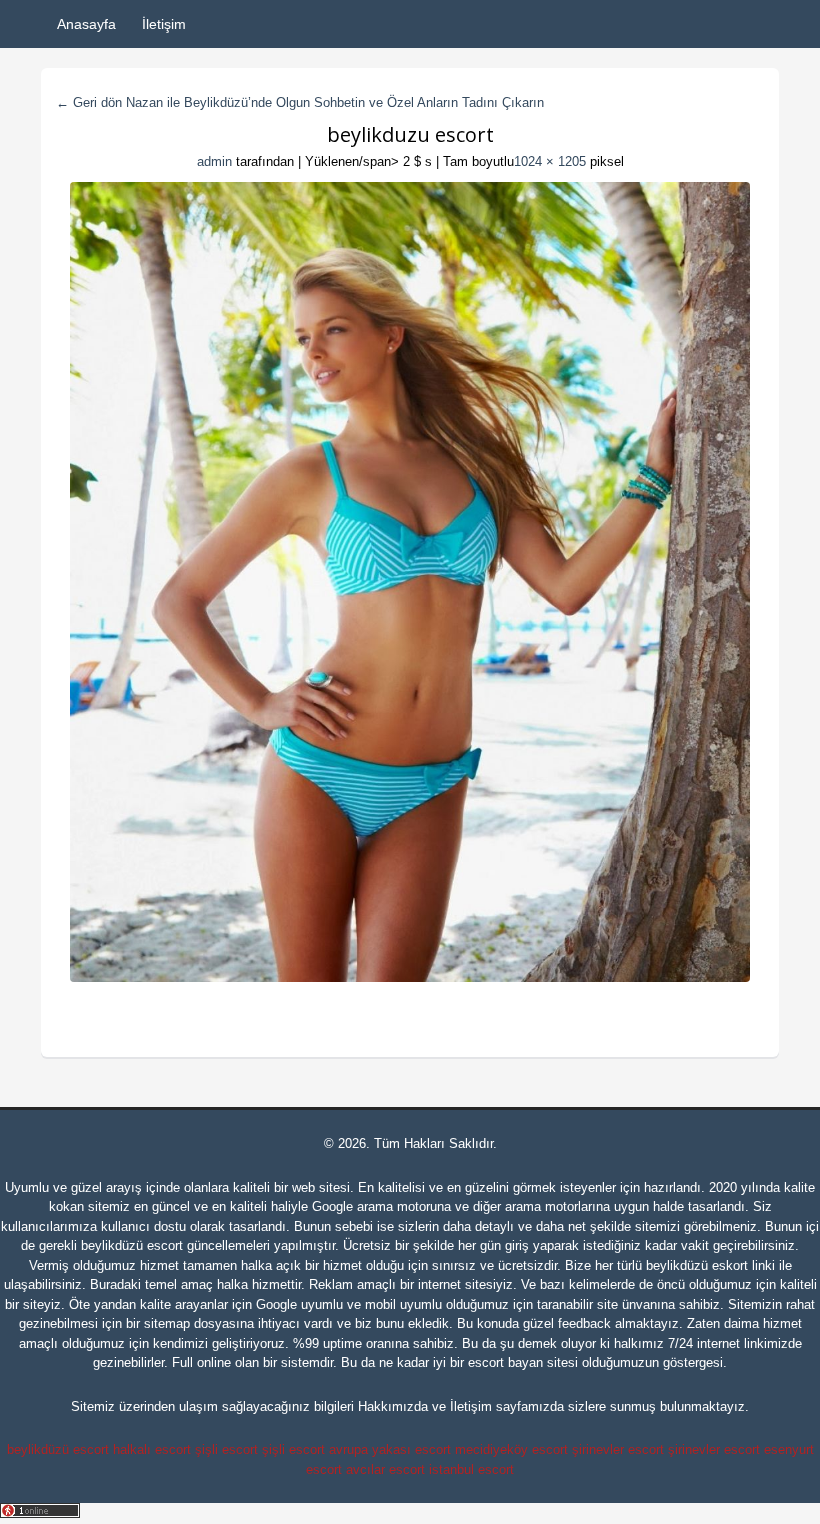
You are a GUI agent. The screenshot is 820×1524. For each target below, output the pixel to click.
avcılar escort (385, 1469)
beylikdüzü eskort (697, 1265)
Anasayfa (86, 24)
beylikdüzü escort (132, 1245)
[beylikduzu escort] (410, 582)
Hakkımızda (393, 1406)
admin (214, 161)
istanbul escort (471, 1469)
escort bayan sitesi (523, 1362)
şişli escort (226, 1449)
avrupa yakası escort (390, 1449)
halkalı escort (152, 1449)
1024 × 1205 (550, 161)
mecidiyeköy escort (511, 1449)
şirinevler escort (618, 1449)
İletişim (164, 24)
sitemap (167, 1323)
